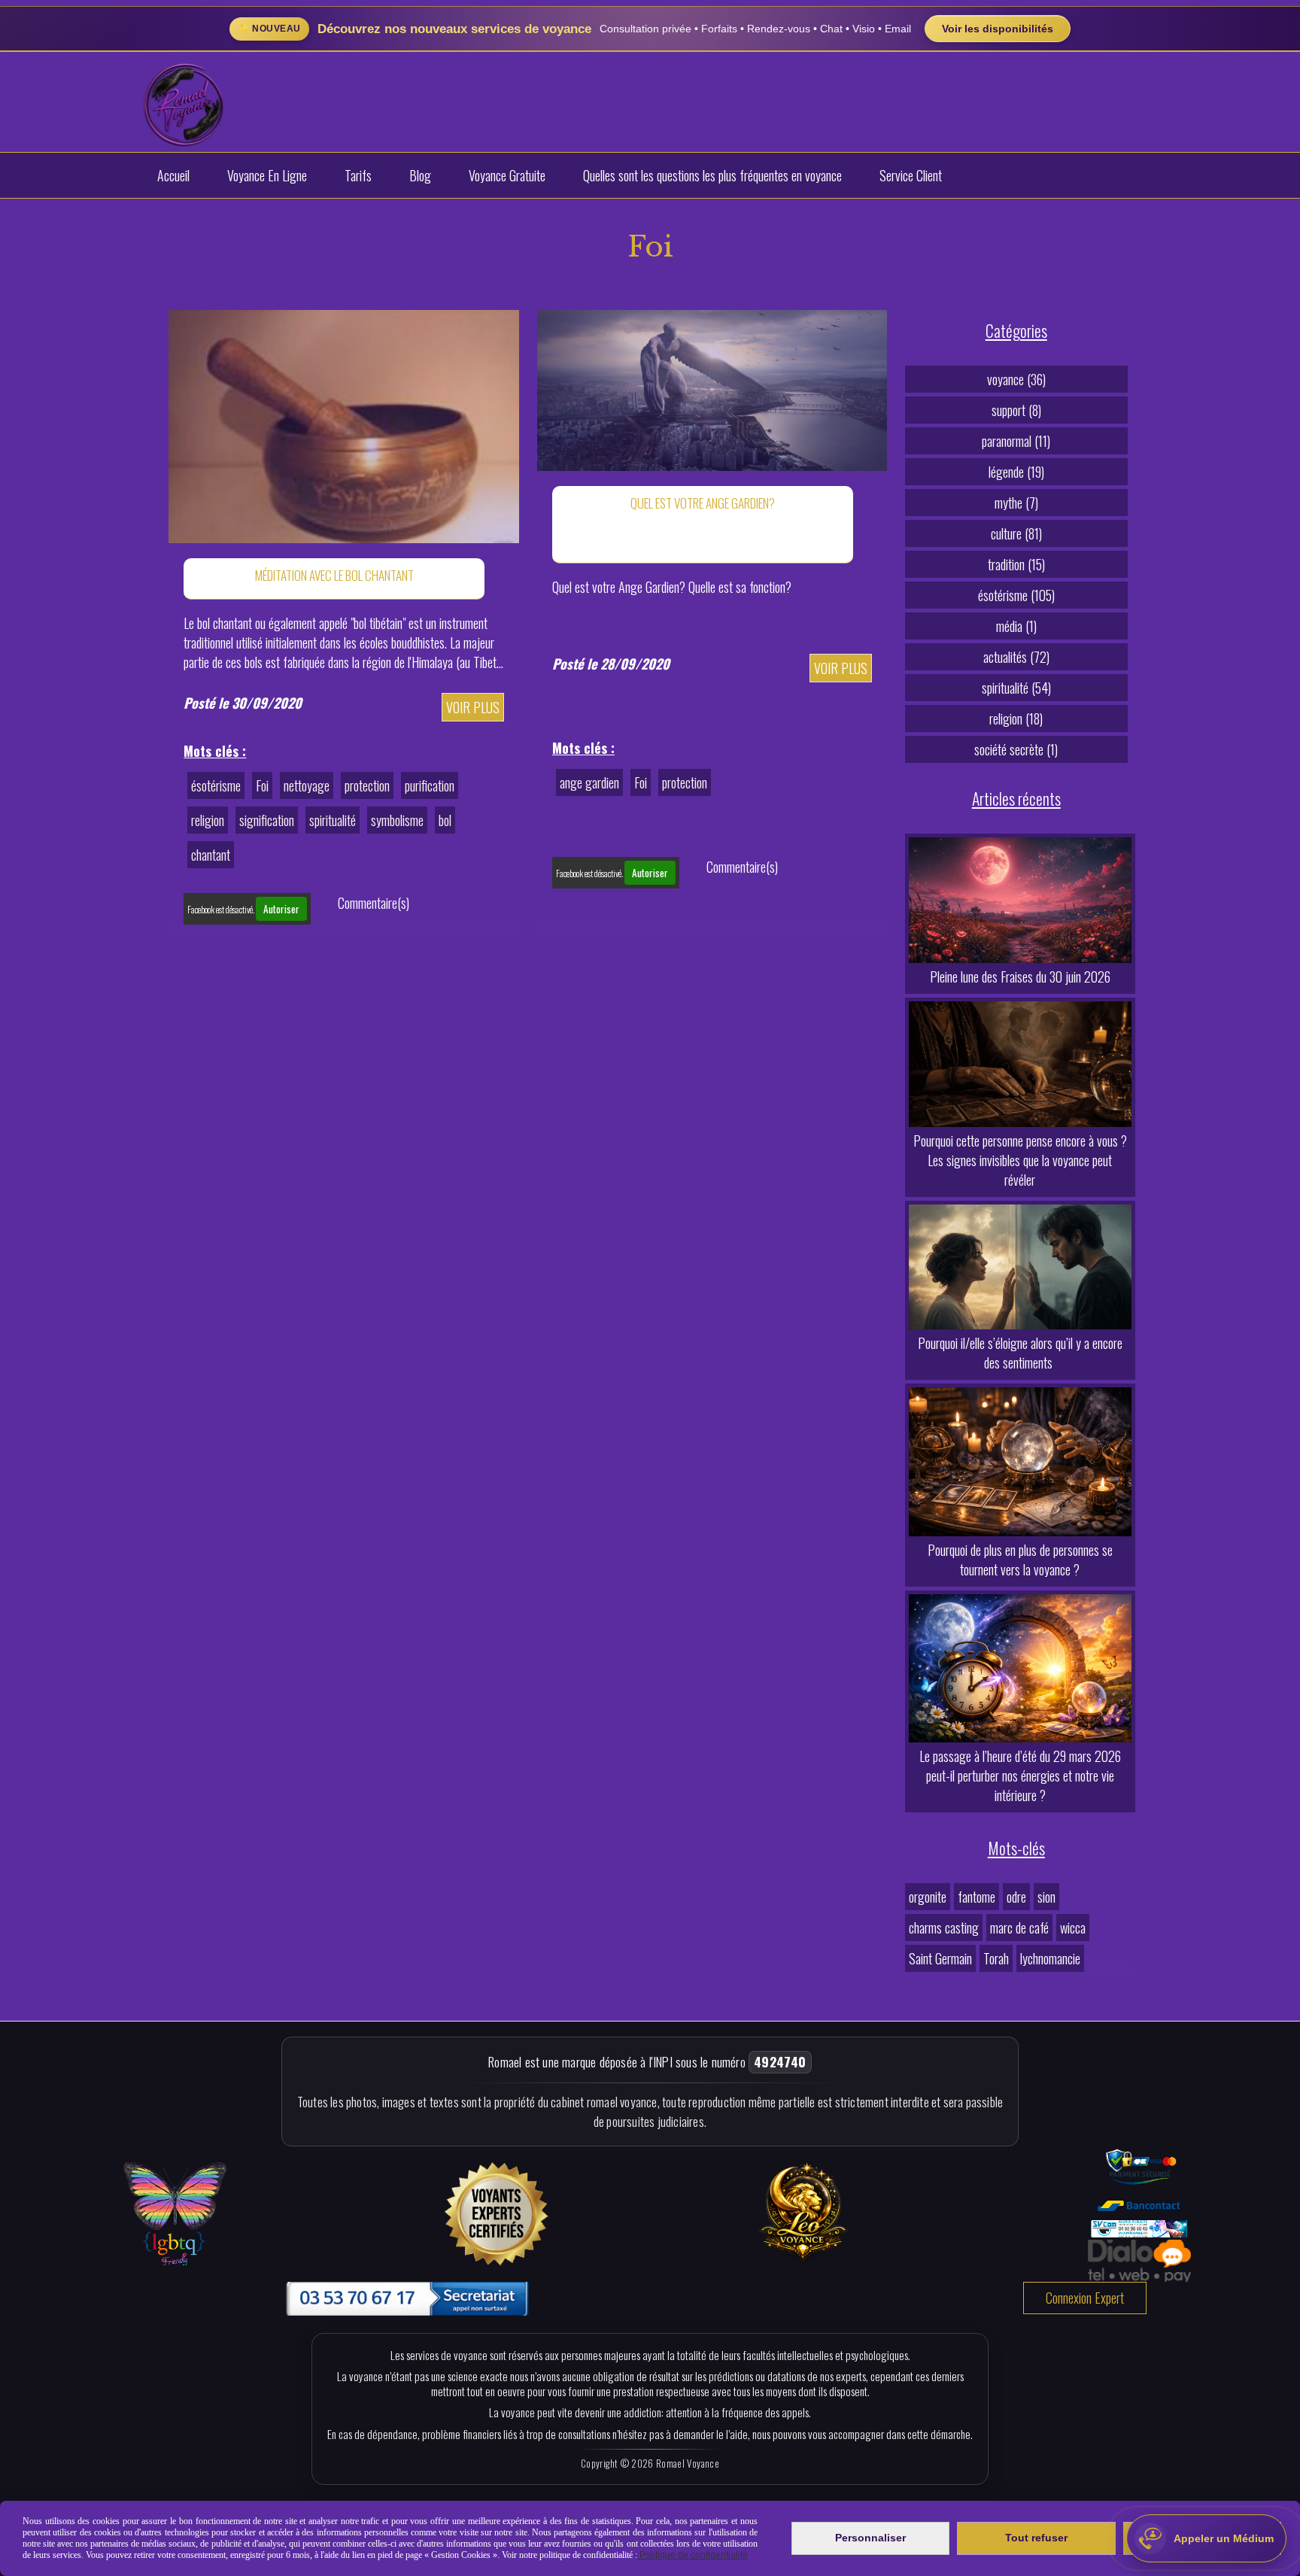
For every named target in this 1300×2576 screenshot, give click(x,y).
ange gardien (589, 782)
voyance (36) (1016, 379)
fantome (977, 1897)
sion (1046, 1897)
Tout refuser (1036, 2538)
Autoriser (281, 909)
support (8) (1016, 410)
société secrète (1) (1016, 749)
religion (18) (1016, 718)
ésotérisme (216, 785)
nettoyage (307, 785)
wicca (1073, 1927)
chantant (211, 855)
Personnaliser (870, 2538)
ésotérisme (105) (1016, 595)
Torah (996, 1958)
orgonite (928, 1897)
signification (267, 820)
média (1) (1016, 626)
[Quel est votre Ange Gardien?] (712, 388)
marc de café (1019, 1927)
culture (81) (1016, 533)
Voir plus (473, 707)
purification (430, 785)
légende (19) (1016, 472)
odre (1016, 1897)
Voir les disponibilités (998, 29)
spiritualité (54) (1016, 688)
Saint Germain (940, 1958)
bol (445, 820)
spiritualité (333, 820)
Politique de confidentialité (693, 2555)
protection (367, 785)
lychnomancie (1050, 1958)
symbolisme (397, 820)
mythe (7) (1016, 503)
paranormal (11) (1016, 441)
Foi (262, 785)
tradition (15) (1016, 564)
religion (208, 820)
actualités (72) (1016, 657)
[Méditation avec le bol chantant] (343, 424)
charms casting (944, 1927)
